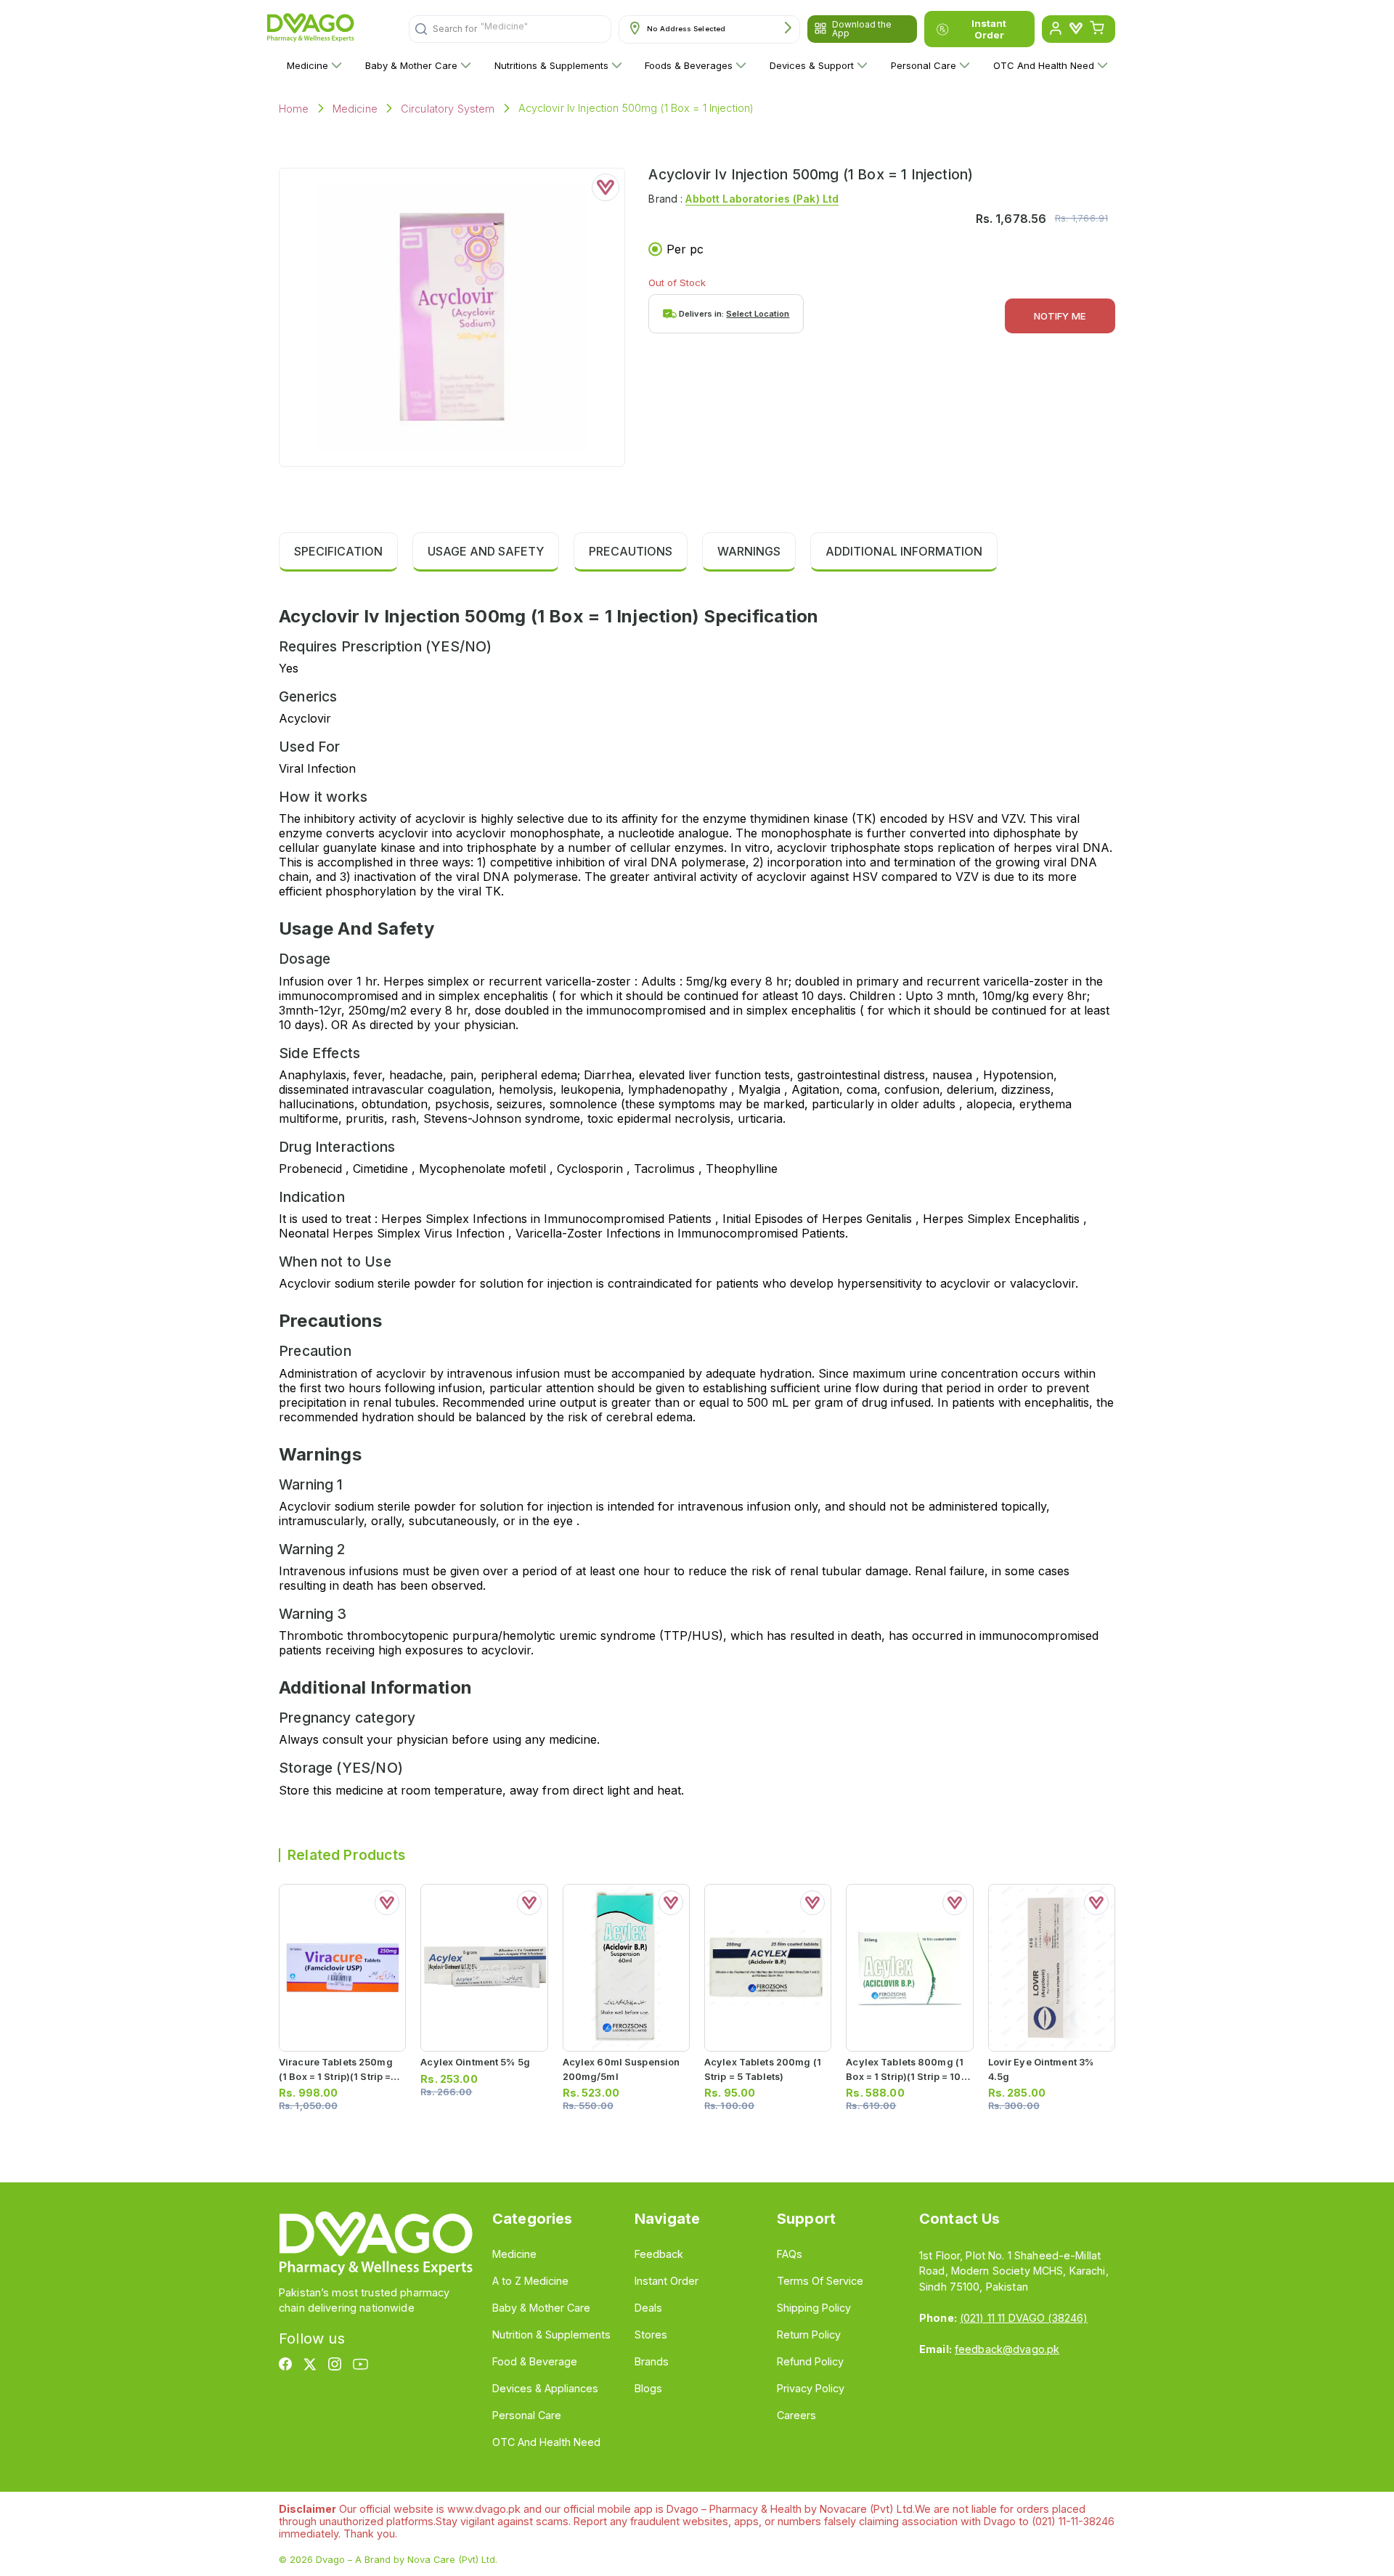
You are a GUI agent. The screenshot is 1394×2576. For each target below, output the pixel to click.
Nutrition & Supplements (551, 2335)
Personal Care (924, 65)
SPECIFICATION (338, 551)
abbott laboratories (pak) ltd (762, 199)
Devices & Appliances (545, 2388)
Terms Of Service (820, 2281)
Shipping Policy (814, 2308)
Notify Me (1060, 316)
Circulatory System (448, 109)
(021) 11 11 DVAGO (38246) (1024, 2318)
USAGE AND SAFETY (486, 551)
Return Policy (809, 2335)
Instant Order (989, 29)
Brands (652, 2361)
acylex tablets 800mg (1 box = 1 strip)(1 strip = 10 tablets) (905, 2076)
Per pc (685, 249)
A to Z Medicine (530, 2281)
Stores (651, 2335)
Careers (796, 2415)
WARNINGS (749, 551)
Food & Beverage (535, 2361)
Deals (648, 2308)
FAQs (790, 2254)
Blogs (648, 2388)
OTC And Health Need (1044, 65)
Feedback (659, 2254)
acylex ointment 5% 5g (475, 2062)
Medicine (307, 65)
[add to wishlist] (606, 187)
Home (294, 109)
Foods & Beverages (689, 65)
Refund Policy (810, 2361)
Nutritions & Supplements (551, 65)
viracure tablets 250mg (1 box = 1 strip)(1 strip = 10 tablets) (336, 2076)
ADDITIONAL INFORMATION (904, 551)
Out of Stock (677, 283)
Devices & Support (812, 65)
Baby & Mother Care (411, 65)
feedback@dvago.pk (1007, 2349)
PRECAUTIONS (631, 551)
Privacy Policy (811, 2388)
